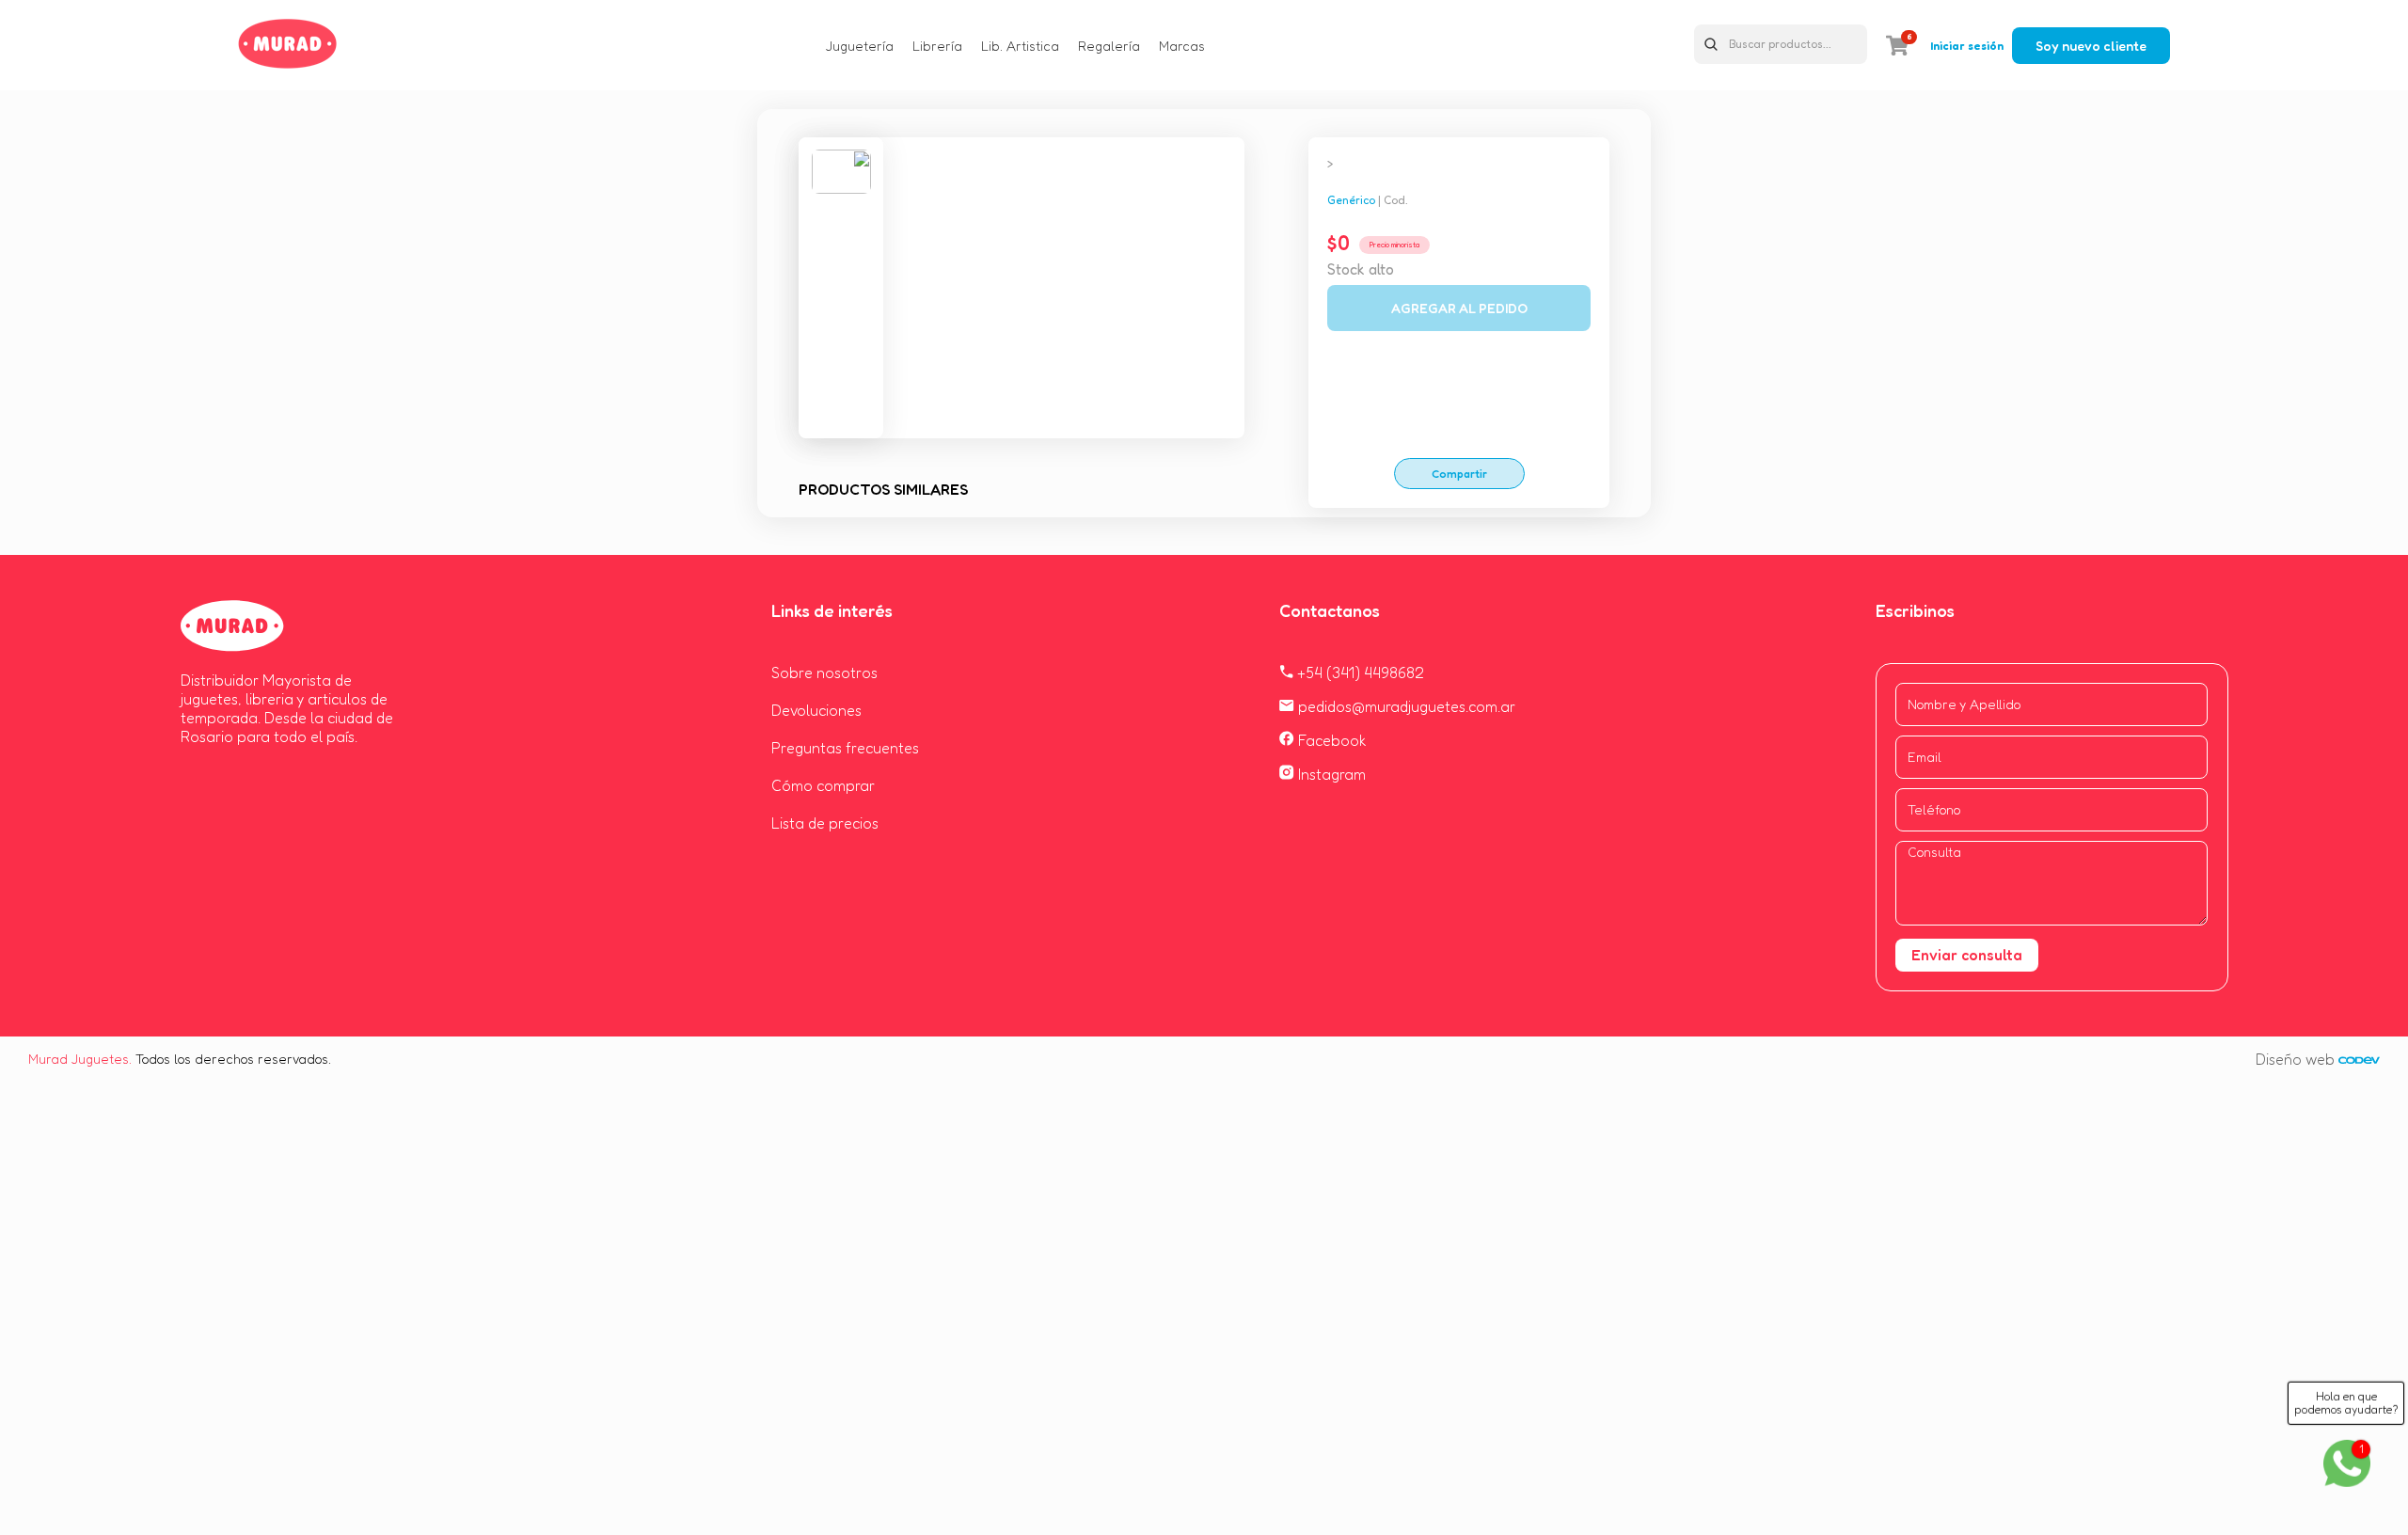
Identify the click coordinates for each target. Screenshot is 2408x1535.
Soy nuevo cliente (2091, 46)
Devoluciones (816, 710)
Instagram (1330, 774)
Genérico (1351, 200)
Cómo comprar (823, 785)
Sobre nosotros (824, 673)
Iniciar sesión (1967, 46)
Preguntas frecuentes (845, 748)
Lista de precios (825, 823)
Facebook (1331, 740)
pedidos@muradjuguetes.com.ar (1405, 706)
